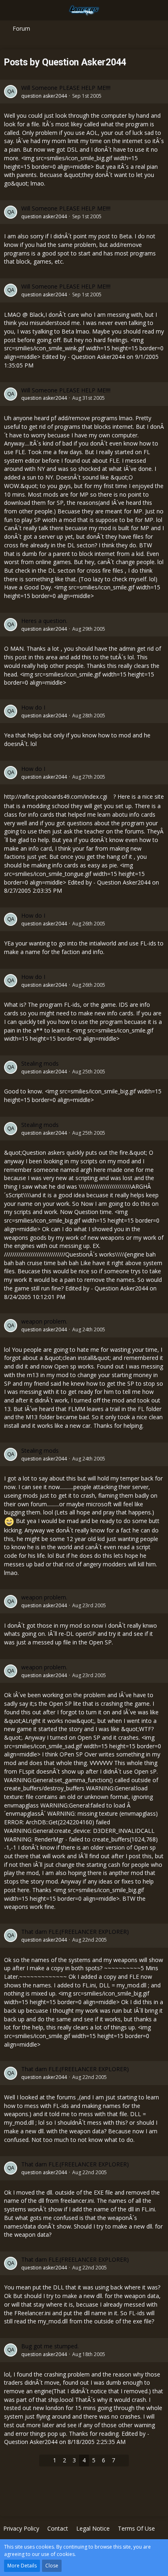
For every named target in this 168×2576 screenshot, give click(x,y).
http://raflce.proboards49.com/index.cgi (56, 796)
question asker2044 (44, 96)
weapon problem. (44, 1321)
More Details (22, 2566)
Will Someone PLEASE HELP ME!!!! (66, 88)
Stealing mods (40, 1063)
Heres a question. (44, 621)
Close (52, 2566)
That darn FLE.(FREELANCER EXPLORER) (75, 1932)
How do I (33, 707)
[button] (11, 10)
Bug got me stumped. (50, 2346)
